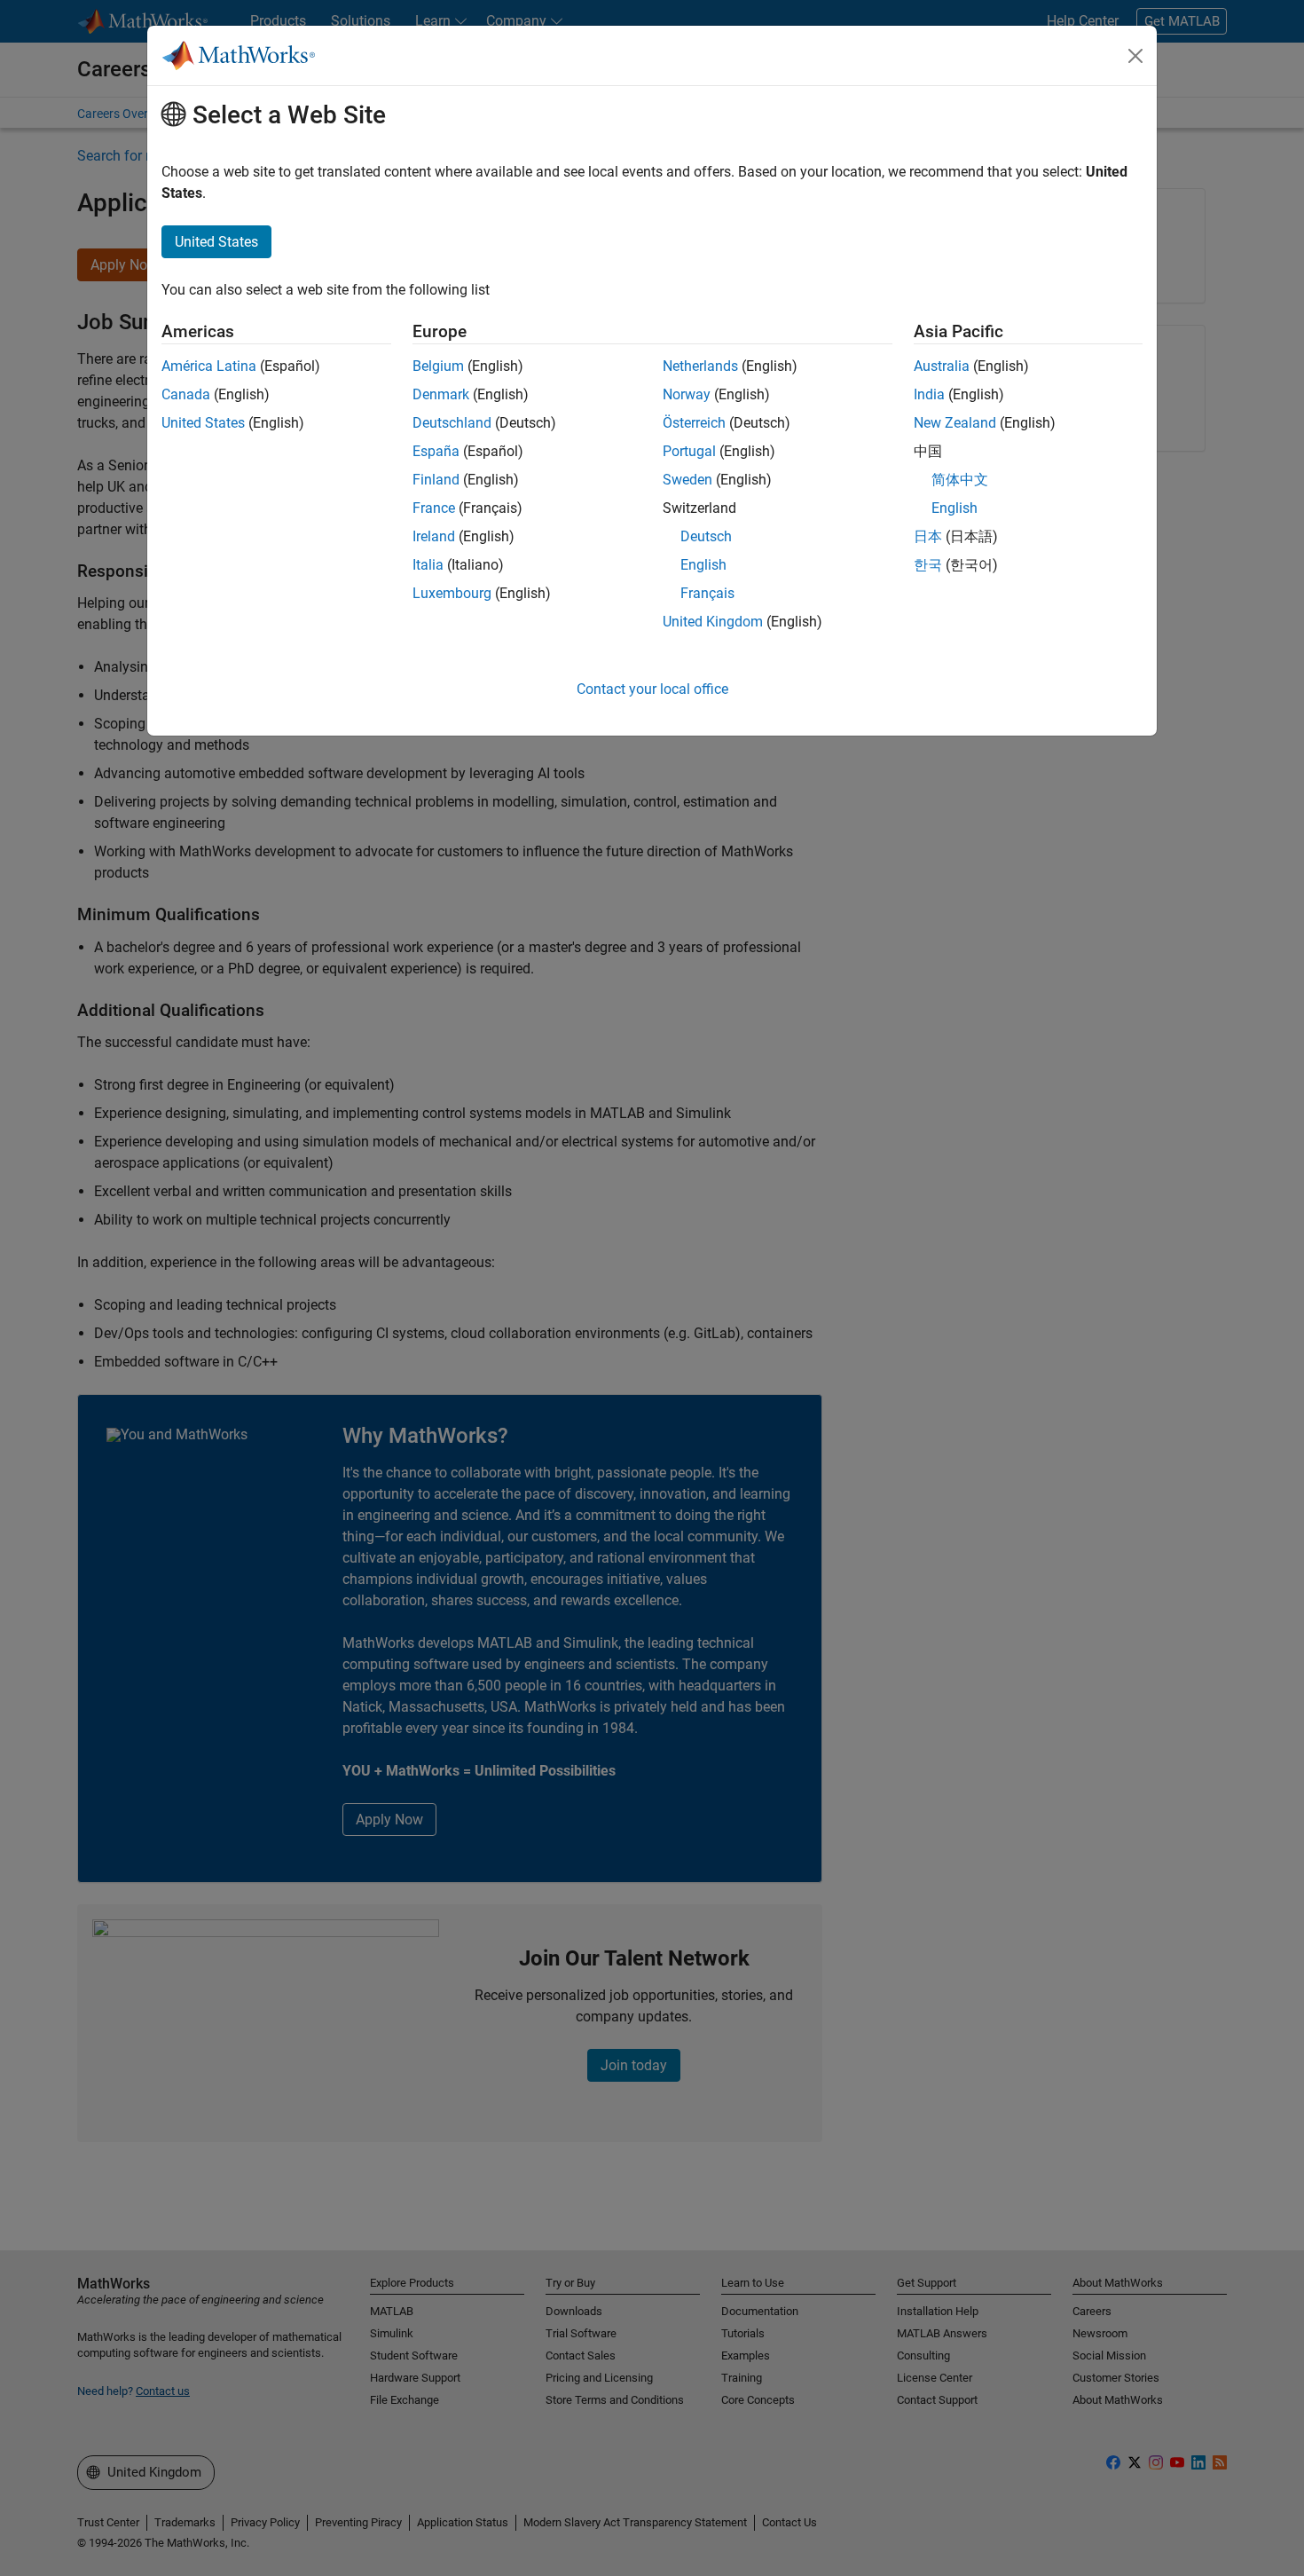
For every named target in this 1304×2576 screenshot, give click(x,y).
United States (203, 423)
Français (707, 593)
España (436, 451)
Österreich (694, 423)
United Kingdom (713, 622)
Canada (186, 394)
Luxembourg (452, 593)
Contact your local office (652, 689)
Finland (436, 480)
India (929, 394)
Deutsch (706, 536)
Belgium (438, 366)
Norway (687, 394)
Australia (942, 366)
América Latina (209, 366)
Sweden (687, 480)
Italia (428, 565)
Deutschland (452, 423)
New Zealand (955, 423)
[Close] (1135, 56)
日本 (928, 536)
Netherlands (700, 366)
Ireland (434, 536)
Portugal (689, 451)
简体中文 (960, 480)
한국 (928, 565)
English (703, 565)
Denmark (441, 394)
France (434, 508)
